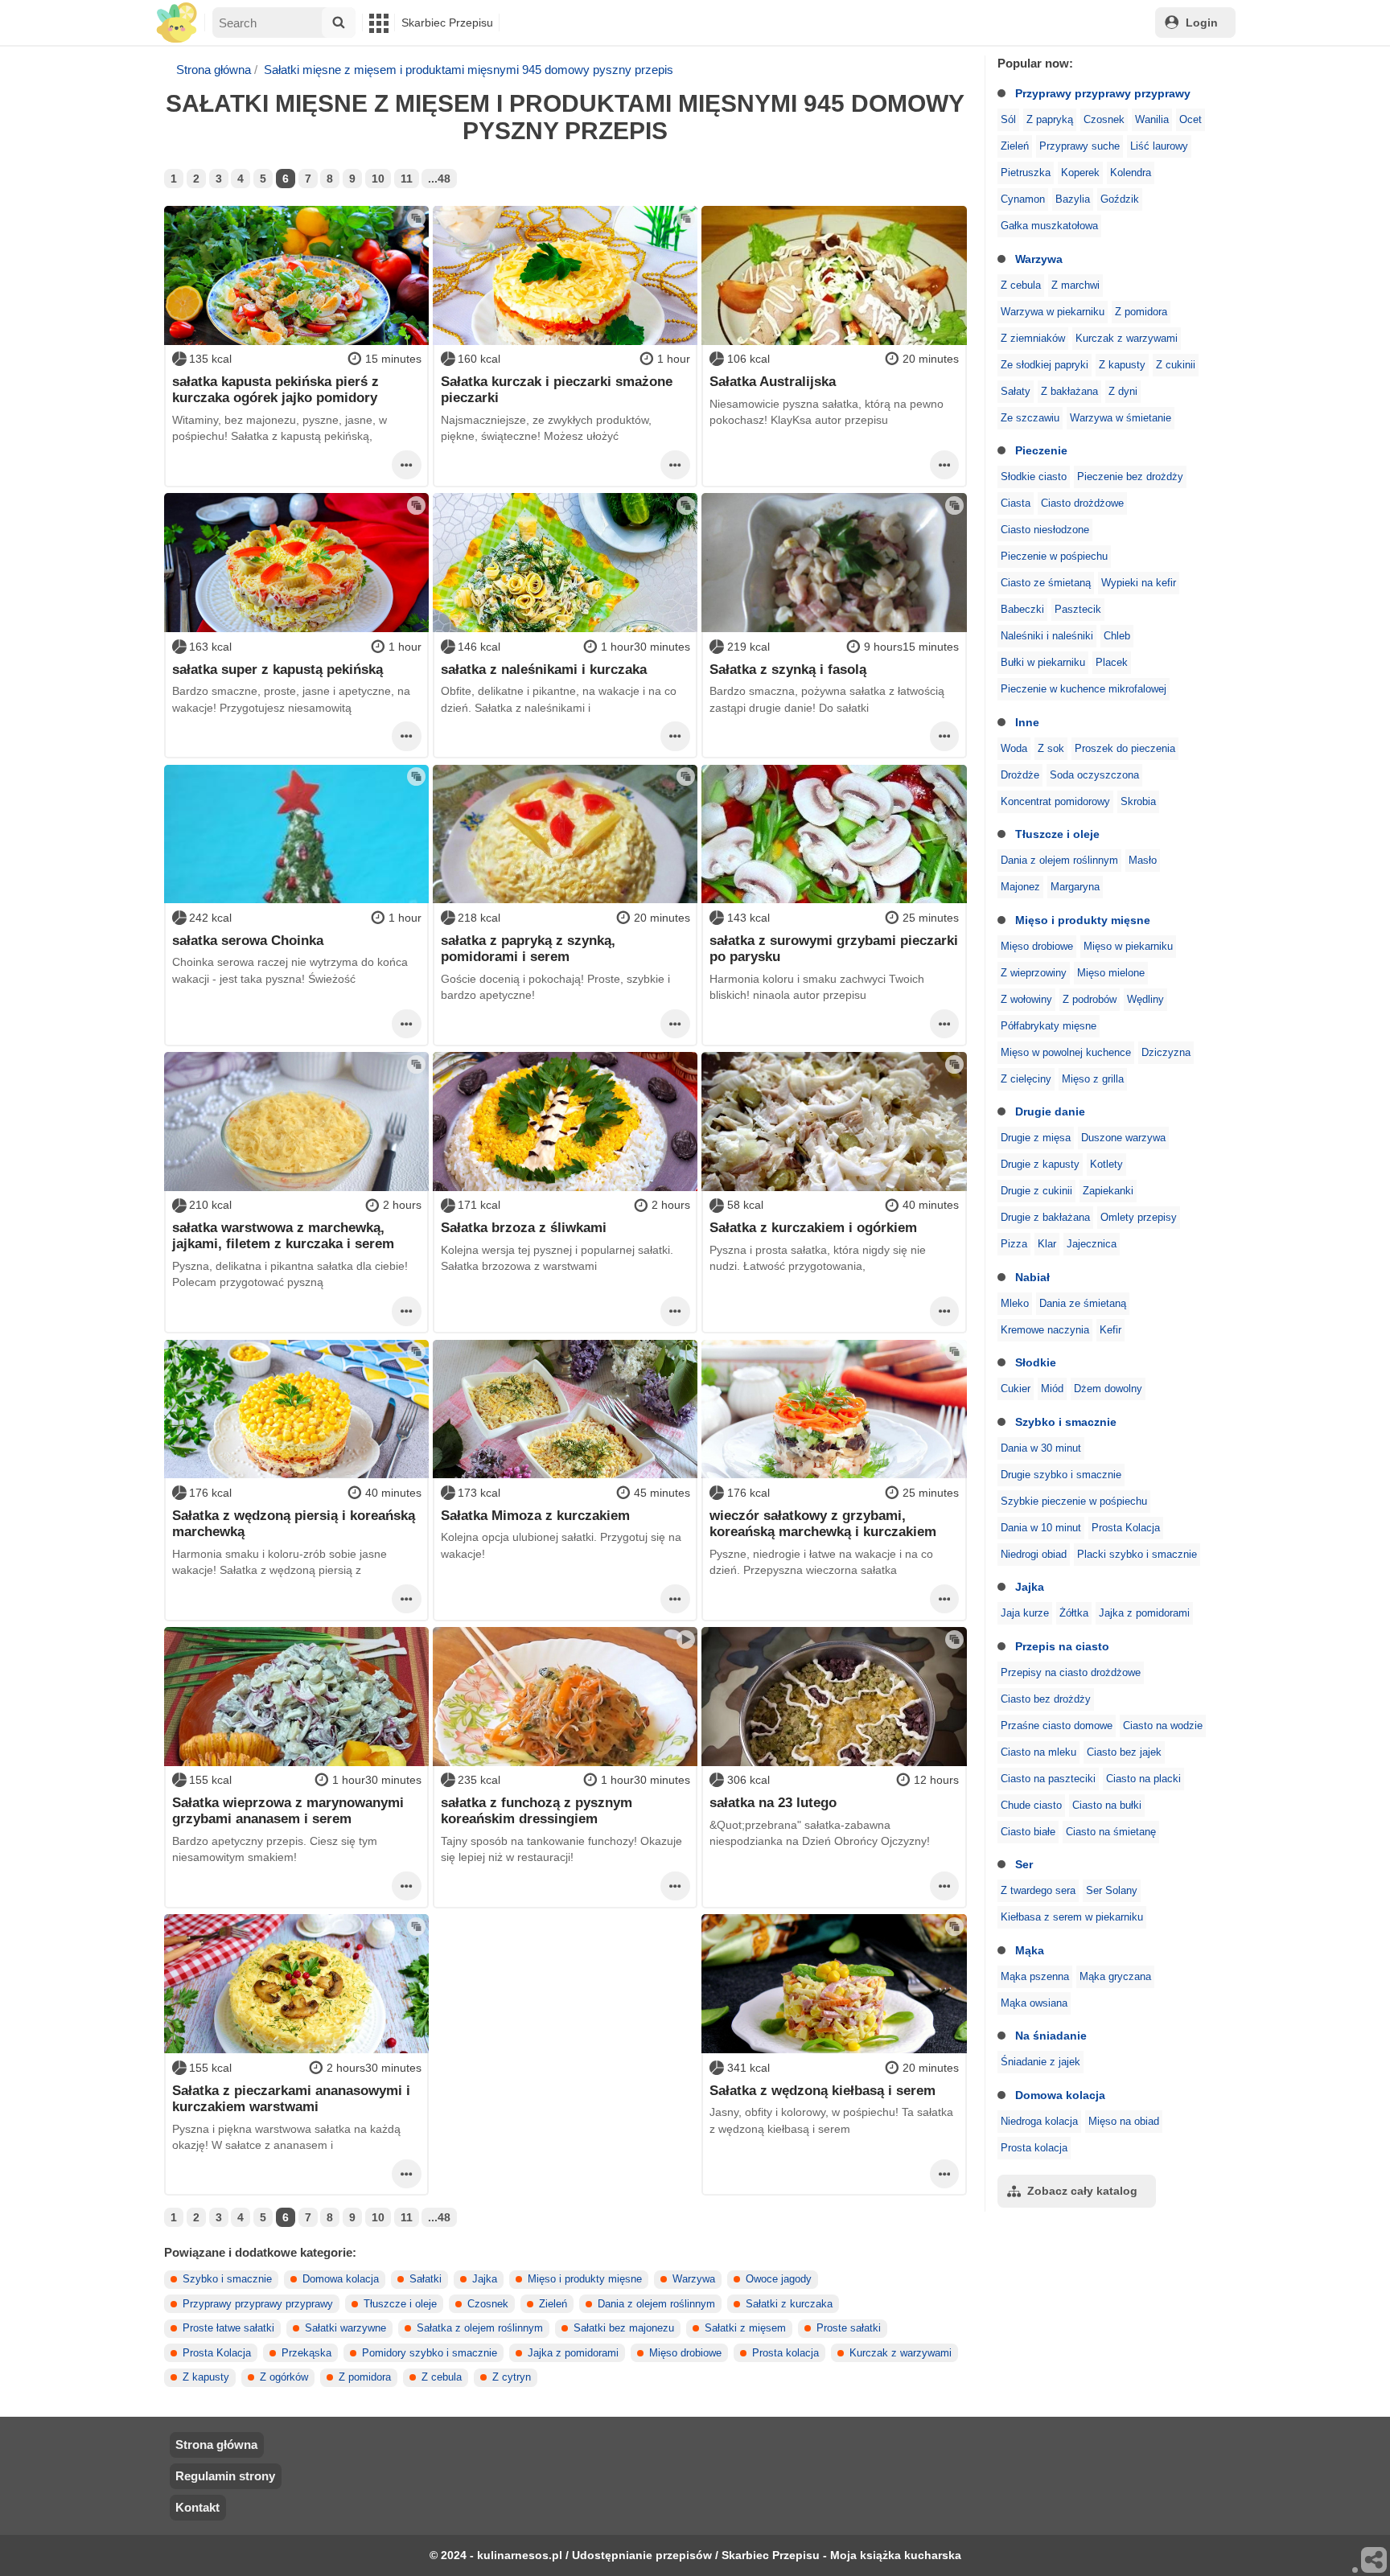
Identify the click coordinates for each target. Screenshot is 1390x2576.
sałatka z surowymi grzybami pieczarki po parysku (834, 948)
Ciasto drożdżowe (1082, 503)
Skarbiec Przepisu (447, 23)
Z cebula (1021, 286)
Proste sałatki (849, 2328)
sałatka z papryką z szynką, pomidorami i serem (528, 948)
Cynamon (1023, 199)
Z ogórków (284, 2377)
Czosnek (1104, 120)
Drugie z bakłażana (1045, 1218)
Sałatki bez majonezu (624, 2328)
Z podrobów (1090, 1000)
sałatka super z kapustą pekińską (278, 669)
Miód (1052, 1389)
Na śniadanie (1051, 2036)
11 (407, 179)
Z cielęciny (1026, 1079)
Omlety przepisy (1139, 1218)
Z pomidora (1141, 312)
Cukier (1016, 1389)
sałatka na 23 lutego (773, 1802)
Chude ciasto (1031, 1806)
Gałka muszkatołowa (1049, 226)
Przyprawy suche (1080, 146)
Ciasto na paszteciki (1048, 1779)
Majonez (1020, 887)
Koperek (1080, 173)
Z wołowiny (1026, 1000)
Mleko (1015, 1304)
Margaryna (1075, 887)
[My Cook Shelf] (177, 23)
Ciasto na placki (1143, 1779)
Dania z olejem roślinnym (1059, 861)
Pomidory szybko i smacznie (430, 2353)
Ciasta (1016, 503)
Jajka (1030, 1587)
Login (1202, 23)
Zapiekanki (1108, 1191)
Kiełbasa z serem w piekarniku (1072, 1917)
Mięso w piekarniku (1128, 947)
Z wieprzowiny (1034, 973)
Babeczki (1022, 610)
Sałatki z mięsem (745, 2328)
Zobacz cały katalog (1082, 2191)
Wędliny (1145, 1000)
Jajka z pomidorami (1144, 1613)
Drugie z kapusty (1040, 1165)
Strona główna (214, 70)
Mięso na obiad (1124, 2122)
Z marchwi (1075, 286)
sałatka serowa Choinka (248, 940)
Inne (1027, 722)
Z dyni (1123, 392)
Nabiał (1032, 1277)
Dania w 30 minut (1041, 1448)
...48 (439, 179)
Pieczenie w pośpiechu (1054, 557)
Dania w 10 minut (1041, 1528)
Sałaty (1016, 392)
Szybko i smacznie (1066, 1422)
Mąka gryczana (1115, 1977)
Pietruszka (1026, 173)
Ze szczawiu (1030, 418)
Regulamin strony (225, 2476)
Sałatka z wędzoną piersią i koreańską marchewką (294, 1523)
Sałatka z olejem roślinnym (480, 2328)
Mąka (1030, 1950)
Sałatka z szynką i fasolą (788, 669)
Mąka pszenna (1035, 1977)
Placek (1112, 663)
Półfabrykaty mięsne (1049, 1026)
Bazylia (1073, 199)
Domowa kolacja (1060, 2095)
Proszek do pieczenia (1125, 749)
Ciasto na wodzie (1163, 1726)
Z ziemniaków (1033, 339)
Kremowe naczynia (1045, 1330)
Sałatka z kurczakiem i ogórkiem (813, 1227)
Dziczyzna (1166, 1053)
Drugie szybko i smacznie (1061, 1475)
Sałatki (426, 2279)
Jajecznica (1092, 1244)
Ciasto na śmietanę (1111, 1832)
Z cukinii (1176, 365)
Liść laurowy (1159, 146)
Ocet (1191, 120)
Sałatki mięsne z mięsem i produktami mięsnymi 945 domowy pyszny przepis (469, 70)
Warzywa (1039, 259)
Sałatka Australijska (773, 381)
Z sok (1051, 749)
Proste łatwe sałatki (228, 2328)
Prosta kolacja (1034, 2148)
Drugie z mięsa (1036, 1138)
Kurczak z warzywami (1127, 339)
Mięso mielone (1111, 973)
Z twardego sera (1038, 1891)
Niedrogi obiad (1034, 1555)
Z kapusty (1122, 365)
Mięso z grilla (1093, 1079)
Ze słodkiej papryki (1045, 365)
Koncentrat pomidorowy (1055, 802)
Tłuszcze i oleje (1057, 834)
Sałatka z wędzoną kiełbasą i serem (822, 2090)
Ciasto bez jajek (1124, 1752)
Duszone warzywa (1123, 1138)
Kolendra (1131, 173)
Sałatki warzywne (345, 2328)
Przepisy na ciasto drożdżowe (1071, 1673)
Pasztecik (1078, 610)
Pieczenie (1041, 450)
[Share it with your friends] (1375, 2561)
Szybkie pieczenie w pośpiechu (1074, 1502)
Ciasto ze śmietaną (1046, 583)
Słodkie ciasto (1034, 477)
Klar (1047, 1244)
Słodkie (1036, 1362)
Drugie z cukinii (1036, 1191)
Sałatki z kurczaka (789, 2304)
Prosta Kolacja (1126, 1528)
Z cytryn (512, 2377)
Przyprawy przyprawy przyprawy (1103, 93)
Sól (1008, 120)
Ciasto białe (1028, 1832)
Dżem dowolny (1108, 1389)
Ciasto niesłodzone (1045, 530)
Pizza (1014, 1244)
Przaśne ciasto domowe (1057, 1726)
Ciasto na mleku (1038, 1752)
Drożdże (1020, 775)
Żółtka (1074, 1613)
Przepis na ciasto (1062, 1646)
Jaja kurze (1025, 1613)
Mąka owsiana (1034, 2003)
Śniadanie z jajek (1040, 2062)
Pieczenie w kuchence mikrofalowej (1084, 689)
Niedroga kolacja (1039, 2122)
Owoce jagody (779, 2279)
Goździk (1120, 199)
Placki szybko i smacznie (1137, 1555)
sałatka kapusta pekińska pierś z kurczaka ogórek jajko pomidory (276, 389)
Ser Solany (1112, 1891)
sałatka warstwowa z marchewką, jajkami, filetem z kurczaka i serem (283, 1235)
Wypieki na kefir (1139, 583)
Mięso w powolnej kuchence (1066, 1053)
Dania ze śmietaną (1083, 1304)
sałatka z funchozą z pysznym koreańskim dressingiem (537, 1810)
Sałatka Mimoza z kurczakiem (535, 1515)
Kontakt (197, 2507)
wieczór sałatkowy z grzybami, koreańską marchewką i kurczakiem (823, 1523)
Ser (1024, 1864)
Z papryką (1050, 120)
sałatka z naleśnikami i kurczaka (544, 669)
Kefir (1110, 1330)
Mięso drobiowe (1037, 947)
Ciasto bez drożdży (1046, 1699)
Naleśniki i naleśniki (1047, 636)
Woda (1014, 749)
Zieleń (1015, 146)
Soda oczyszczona (1094, 775)
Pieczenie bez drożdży (1130, 477)
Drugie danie (1050, 1111)
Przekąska (306, 2353)
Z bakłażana (1069, 392)
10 (378, 179)
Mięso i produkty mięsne (1083, 920)
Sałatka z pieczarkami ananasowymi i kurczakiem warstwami (291, 2098)
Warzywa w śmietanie (1121, 418)
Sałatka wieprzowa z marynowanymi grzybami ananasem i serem (288, 1810)
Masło (1143, 861)
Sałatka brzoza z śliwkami (524, 1227)
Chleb (1117, 636)
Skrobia (1138, 802)
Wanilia (1152, 120)
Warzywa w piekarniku (1053, 312)
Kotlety (1106, 1165)
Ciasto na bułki (1107, 1806)
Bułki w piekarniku (1043, 663)
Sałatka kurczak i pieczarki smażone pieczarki (557, 389)
